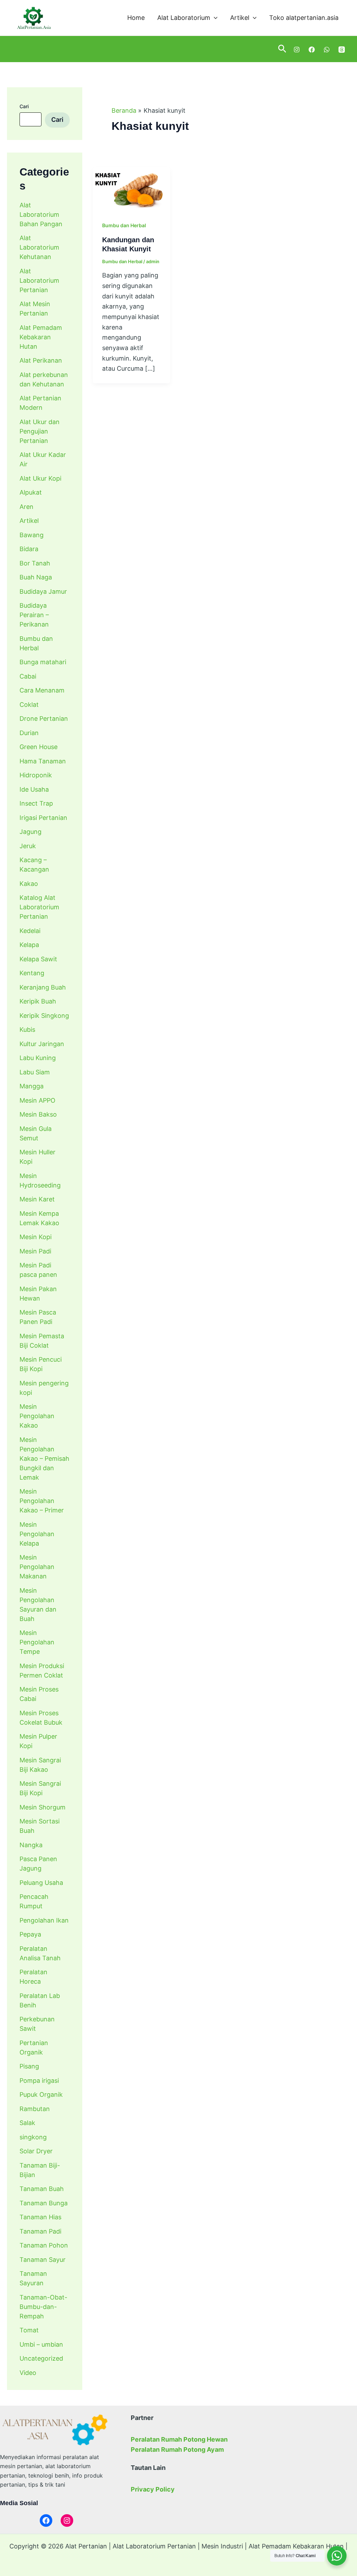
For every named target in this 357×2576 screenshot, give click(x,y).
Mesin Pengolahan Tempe (37, 1642)
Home (136, 18)
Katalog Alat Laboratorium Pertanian (39, 907)
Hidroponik (36, 775)
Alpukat (31, 492)
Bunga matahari (43, 662)
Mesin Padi (35, 1251)
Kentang (32, 973)
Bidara (29, 549)
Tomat (29, 2330)
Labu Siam (35, 1072)
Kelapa (29, 945)
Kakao (29, 884)
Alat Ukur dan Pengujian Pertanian (40, 431)
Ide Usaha (34, 789)
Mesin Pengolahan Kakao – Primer (42, 1501)
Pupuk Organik (41, 2094)
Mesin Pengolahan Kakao (37, 1416)
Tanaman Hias (40, 2217)
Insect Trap (36, 803)
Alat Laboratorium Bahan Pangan (41, 214)
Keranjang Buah (43, 987)
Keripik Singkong (44, 1016)
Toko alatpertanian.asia (304, 18)
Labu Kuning (38, 1058)
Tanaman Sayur (43, 2260)
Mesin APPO (37, 1100)
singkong (33, 2137)
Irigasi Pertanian (43, 818)
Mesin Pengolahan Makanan (37, 1567)
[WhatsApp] (327, 50)
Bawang (32, 535)
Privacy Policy (153, 2489)
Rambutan (35, 2109)
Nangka (31, 1845)
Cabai (28, 676)
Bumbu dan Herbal (124, 225)
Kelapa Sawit (38, 959)
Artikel (240, 18)
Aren (26, 507)
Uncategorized (41, 2358)
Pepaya (30, 1934)
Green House (39, 747)
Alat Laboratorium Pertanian (39, 280)
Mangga (32, 1086)
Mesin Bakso (38, 1114)
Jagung (31, 832)
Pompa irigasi (39, 2081)
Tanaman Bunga (44, 2203)
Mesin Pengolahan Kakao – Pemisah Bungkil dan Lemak (44, 1459)
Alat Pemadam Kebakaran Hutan (41, 337)
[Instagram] (297, 50)
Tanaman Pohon (44, 2245)
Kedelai (30, 931)
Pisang (29, 2066)
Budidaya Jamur (43, 591)
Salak (27, 2123)
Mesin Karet (37, 1199)
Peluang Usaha (41, 1883)
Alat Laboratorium (184, 18)
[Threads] (342, 50)
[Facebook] (312, 50)
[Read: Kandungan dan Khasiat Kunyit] (131, 188)
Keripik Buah (38, 1001)
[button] (214, 18)
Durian (29, 733)
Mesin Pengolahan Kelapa (37, 1534)
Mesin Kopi (36, 1237)
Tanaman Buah (42, 2189)
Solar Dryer (36, 2151)
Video (28, 2373)
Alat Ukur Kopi (40, 478)
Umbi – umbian (41, 2344)
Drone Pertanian (44, 719)
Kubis (27, 1030)
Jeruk (28, 846)
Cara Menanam (42, 690)
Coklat (29, 705)
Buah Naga (36, 577)
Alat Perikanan (41, 360)
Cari (24, 106)
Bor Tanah (35, 563)
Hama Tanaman (43, 761)
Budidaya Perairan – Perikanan (34, 615)
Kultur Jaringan (42, 1044)
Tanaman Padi (40, 2231)
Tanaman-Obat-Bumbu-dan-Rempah (43, 2307)
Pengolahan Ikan (44, 1920)
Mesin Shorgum (43, 1807)
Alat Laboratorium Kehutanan (39, 247)
